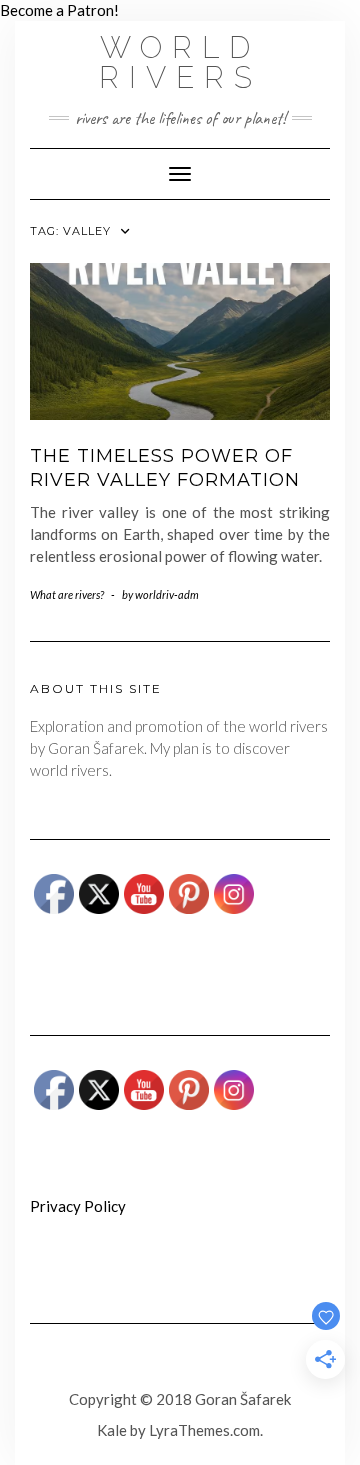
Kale (112, 1430)
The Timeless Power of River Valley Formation (165, 467)
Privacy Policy (78, 1206)
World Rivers (180, 62)
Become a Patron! (59, 10)
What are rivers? (67, 594)
